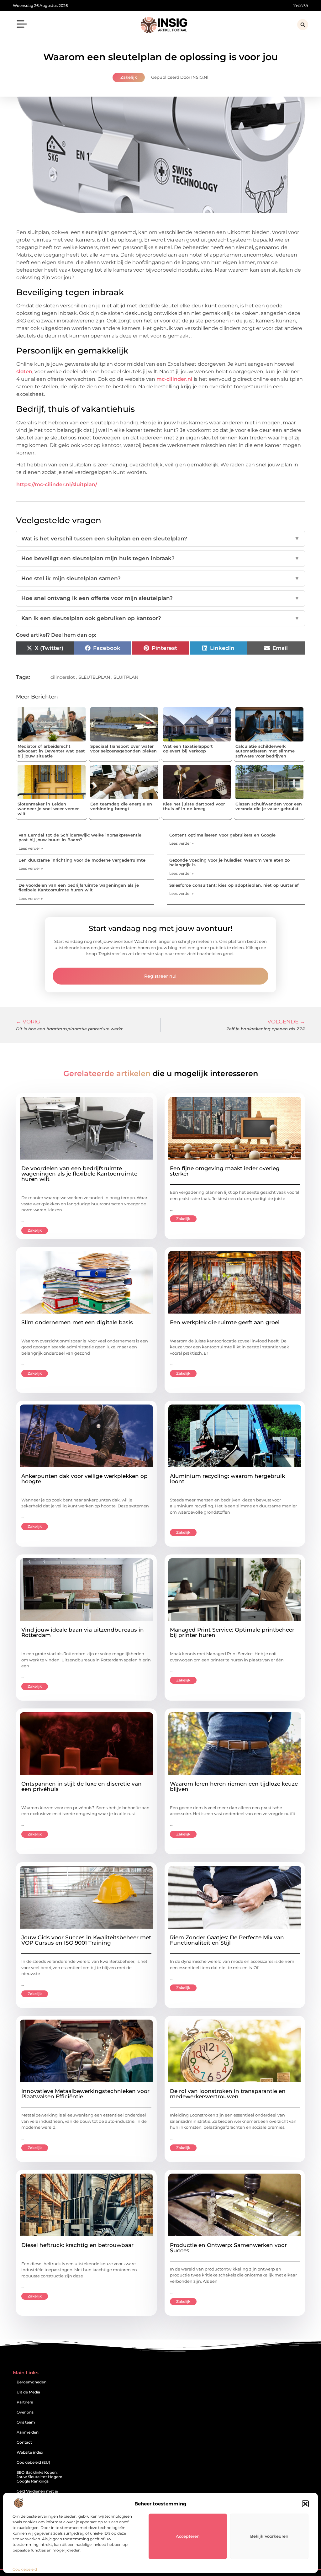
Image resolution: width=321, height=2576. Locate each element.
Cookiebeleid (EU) (33, 2462)
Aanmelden (28, 2432)
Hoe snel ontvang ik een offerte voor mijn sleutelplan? (160, 598)
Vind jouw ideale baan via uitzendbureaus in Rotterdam (83, 1632)
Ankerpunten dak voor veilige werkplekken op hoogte (84, 1479)
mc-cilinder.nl (174, 379)
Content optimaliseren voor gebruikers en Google (222, 835)
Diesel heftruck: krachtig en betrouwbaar (77, 2245)
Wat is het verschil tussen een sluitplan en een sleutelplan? (160, 539)
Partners (25, 2402)
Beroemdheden (32, 2382)
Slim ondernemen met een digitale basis (77, 1322)
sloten (24, 372)
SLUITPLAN (126, 677)
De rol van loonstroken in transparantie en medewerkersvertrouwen (228, 2094)
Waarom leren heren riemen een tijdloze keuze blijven (234, 1786)
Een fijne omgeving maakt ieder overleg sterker (225, 1171)
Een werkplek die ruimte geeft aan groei (225, 1322)
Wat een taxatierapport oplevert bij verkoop (188, 749)
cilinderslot (63, 677)
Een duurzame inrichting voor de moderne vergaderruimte (82, 860)
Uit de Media (28, 2392)
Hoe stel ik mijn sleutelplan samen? (160, 578)
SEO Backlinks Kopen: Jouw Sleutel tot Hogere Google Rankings (39, 2477)
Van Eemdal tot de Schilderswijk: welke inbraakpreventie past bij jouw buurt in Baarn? (80, 837)
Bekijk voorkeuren (269, 2536)
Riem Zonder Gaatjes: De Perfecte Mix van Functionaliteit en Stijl (227, 1940)
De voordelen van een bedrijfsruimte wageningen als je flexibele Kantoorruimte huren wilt (79, 888)
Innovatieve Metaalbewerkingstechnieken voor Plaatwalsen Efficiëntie (85, 2094)
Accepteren (188, 2536)
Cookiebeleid (25, 2569)
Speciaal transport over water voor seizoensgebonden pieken (124, 749)
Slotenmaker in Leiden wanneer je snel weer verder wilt (48, 809)
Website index (30, 2452)
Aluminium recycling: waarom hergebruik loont (227, 1479)
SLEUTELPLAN (94, 677)
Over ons (25, 2412)
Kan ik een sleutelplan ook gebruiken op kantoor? (160, 618)
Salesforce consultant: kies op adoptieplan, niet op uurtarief (234, 885)
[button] (305, 2504)
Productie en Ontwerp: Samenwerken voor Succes (228, 2248)
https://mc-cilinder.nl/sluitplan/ (57, 484)
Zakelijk (129, 77)
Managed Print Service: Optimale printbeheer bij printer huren (232, 1632)
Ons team (26, 2422)
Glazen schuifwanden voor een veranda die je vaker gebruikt (269, 806)
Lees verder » (31, 848)
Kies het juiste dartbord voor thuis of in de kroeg (194, 806)
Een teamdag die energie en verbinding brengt (121, 806)
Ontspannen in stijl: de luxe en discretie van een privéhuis (82, 1786)
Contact (24, 2442)
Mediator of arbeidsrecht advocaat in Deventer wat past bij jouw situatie (51, 751)
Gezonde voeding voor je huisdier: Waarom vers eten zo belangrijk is (229, 863)
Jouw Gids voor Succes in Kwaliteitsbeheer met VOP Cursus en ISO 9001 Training (86, 1940)
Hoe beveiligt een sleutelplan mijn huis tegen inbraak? (160, 558)
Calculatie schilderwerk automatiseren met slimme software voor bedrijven (265, 751)
